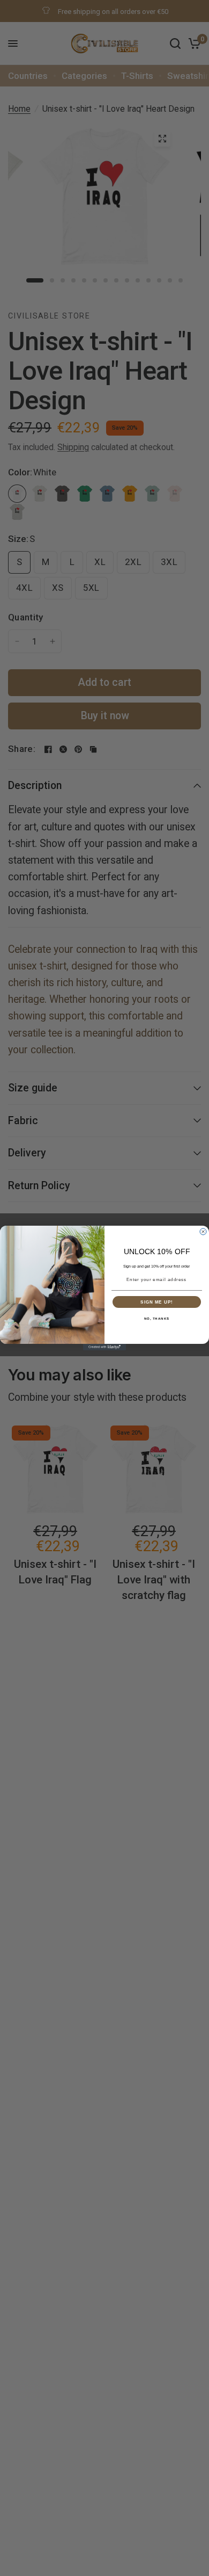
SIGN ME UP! (157, 1302)
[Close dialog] (203, 1232)
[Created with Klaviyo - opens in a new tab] (104, 1347)
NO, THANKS (157, 1318)
